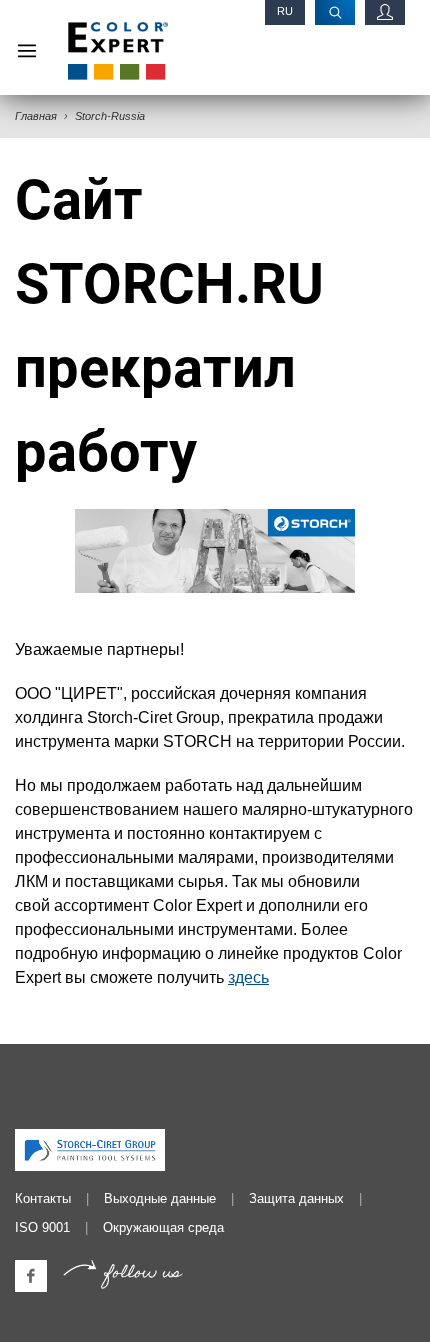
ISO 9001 (42, 1227)
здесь (248, 977)
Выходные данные (160, 1198)
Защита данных (296, 1198)
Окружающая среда (163, 1227)
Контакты (43, 1198)
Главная (36, 116)
